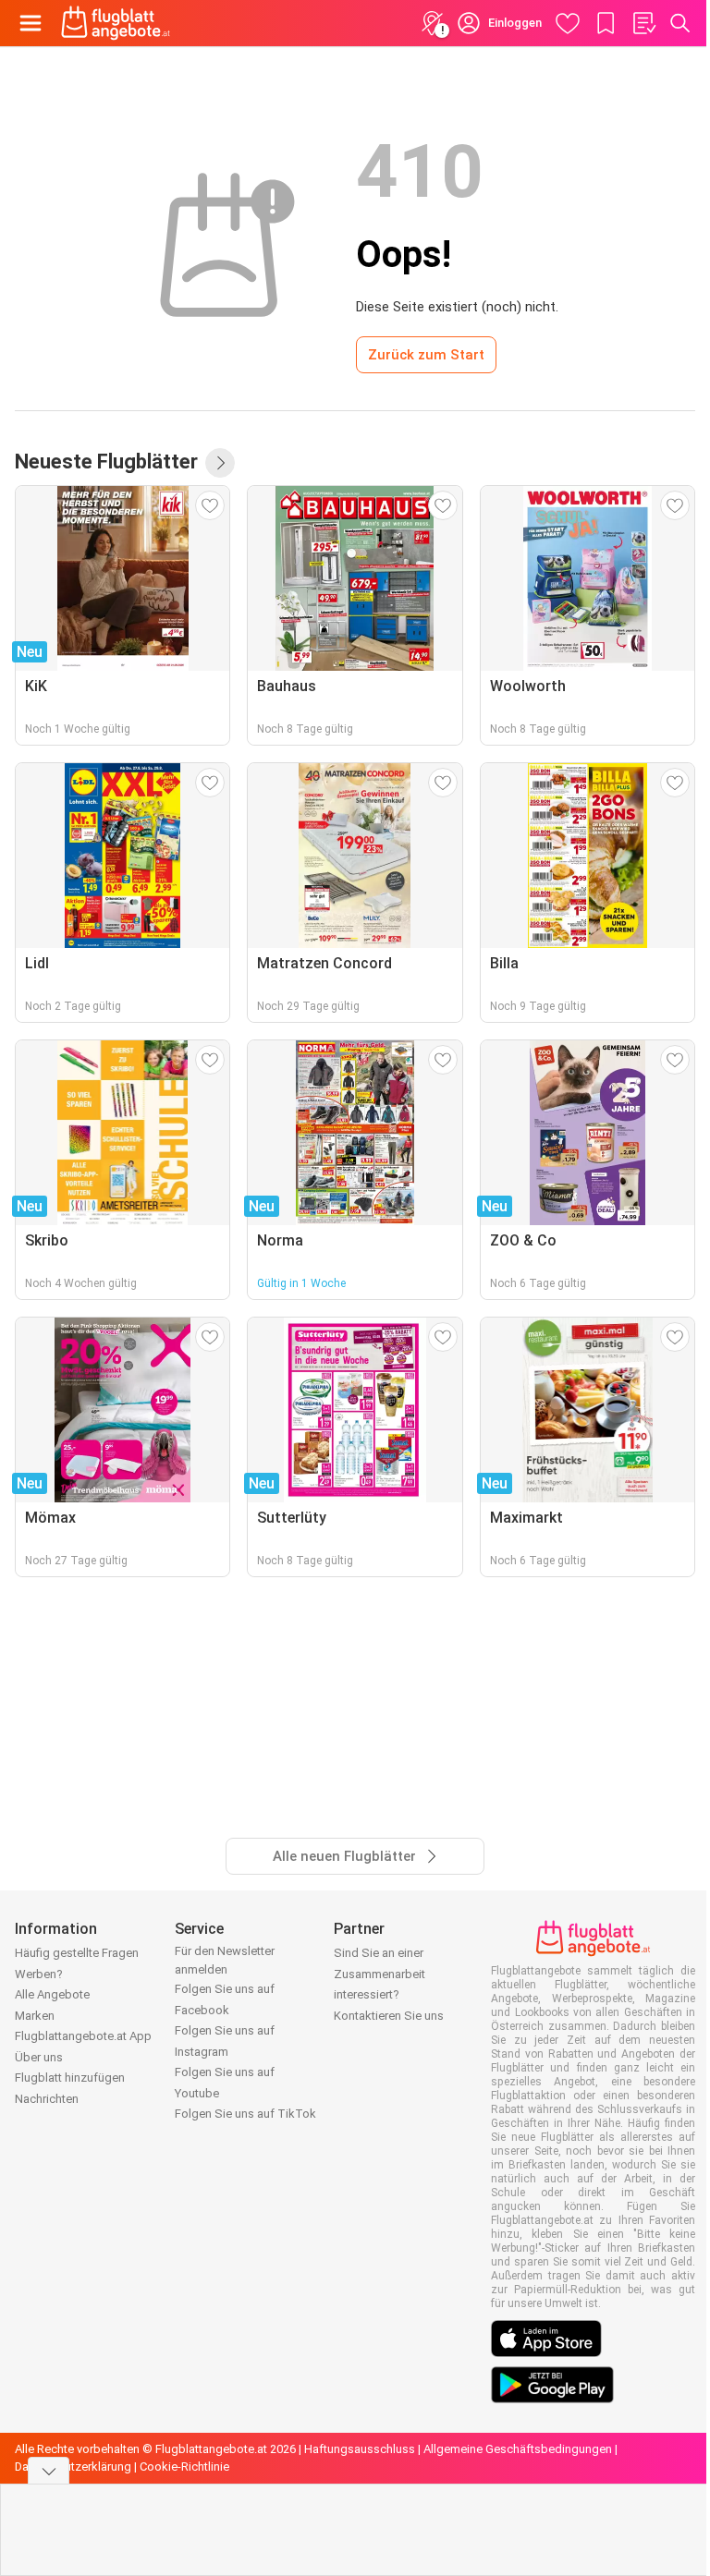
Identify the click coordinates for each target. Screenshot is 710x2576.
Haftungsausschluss (360, 2449)
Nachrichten (47, 2099)
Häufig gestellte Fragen (77, 1953)
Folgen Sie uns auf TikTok (245, 2114)
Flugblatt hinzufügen (70, 2078)
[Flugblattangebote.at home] (116, 23)
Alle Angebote (52, 1994)
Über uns (39, 2057)
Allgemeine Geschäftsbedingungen (518, 2449)
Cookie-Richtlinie (184, 2467)
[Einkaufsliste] (643, 23)
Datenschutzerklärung (73, 2467)
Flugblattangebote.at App (83, 2036)
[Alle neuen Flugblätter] (220, 463)
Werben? (39, 1974)
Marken (35, 2016)
